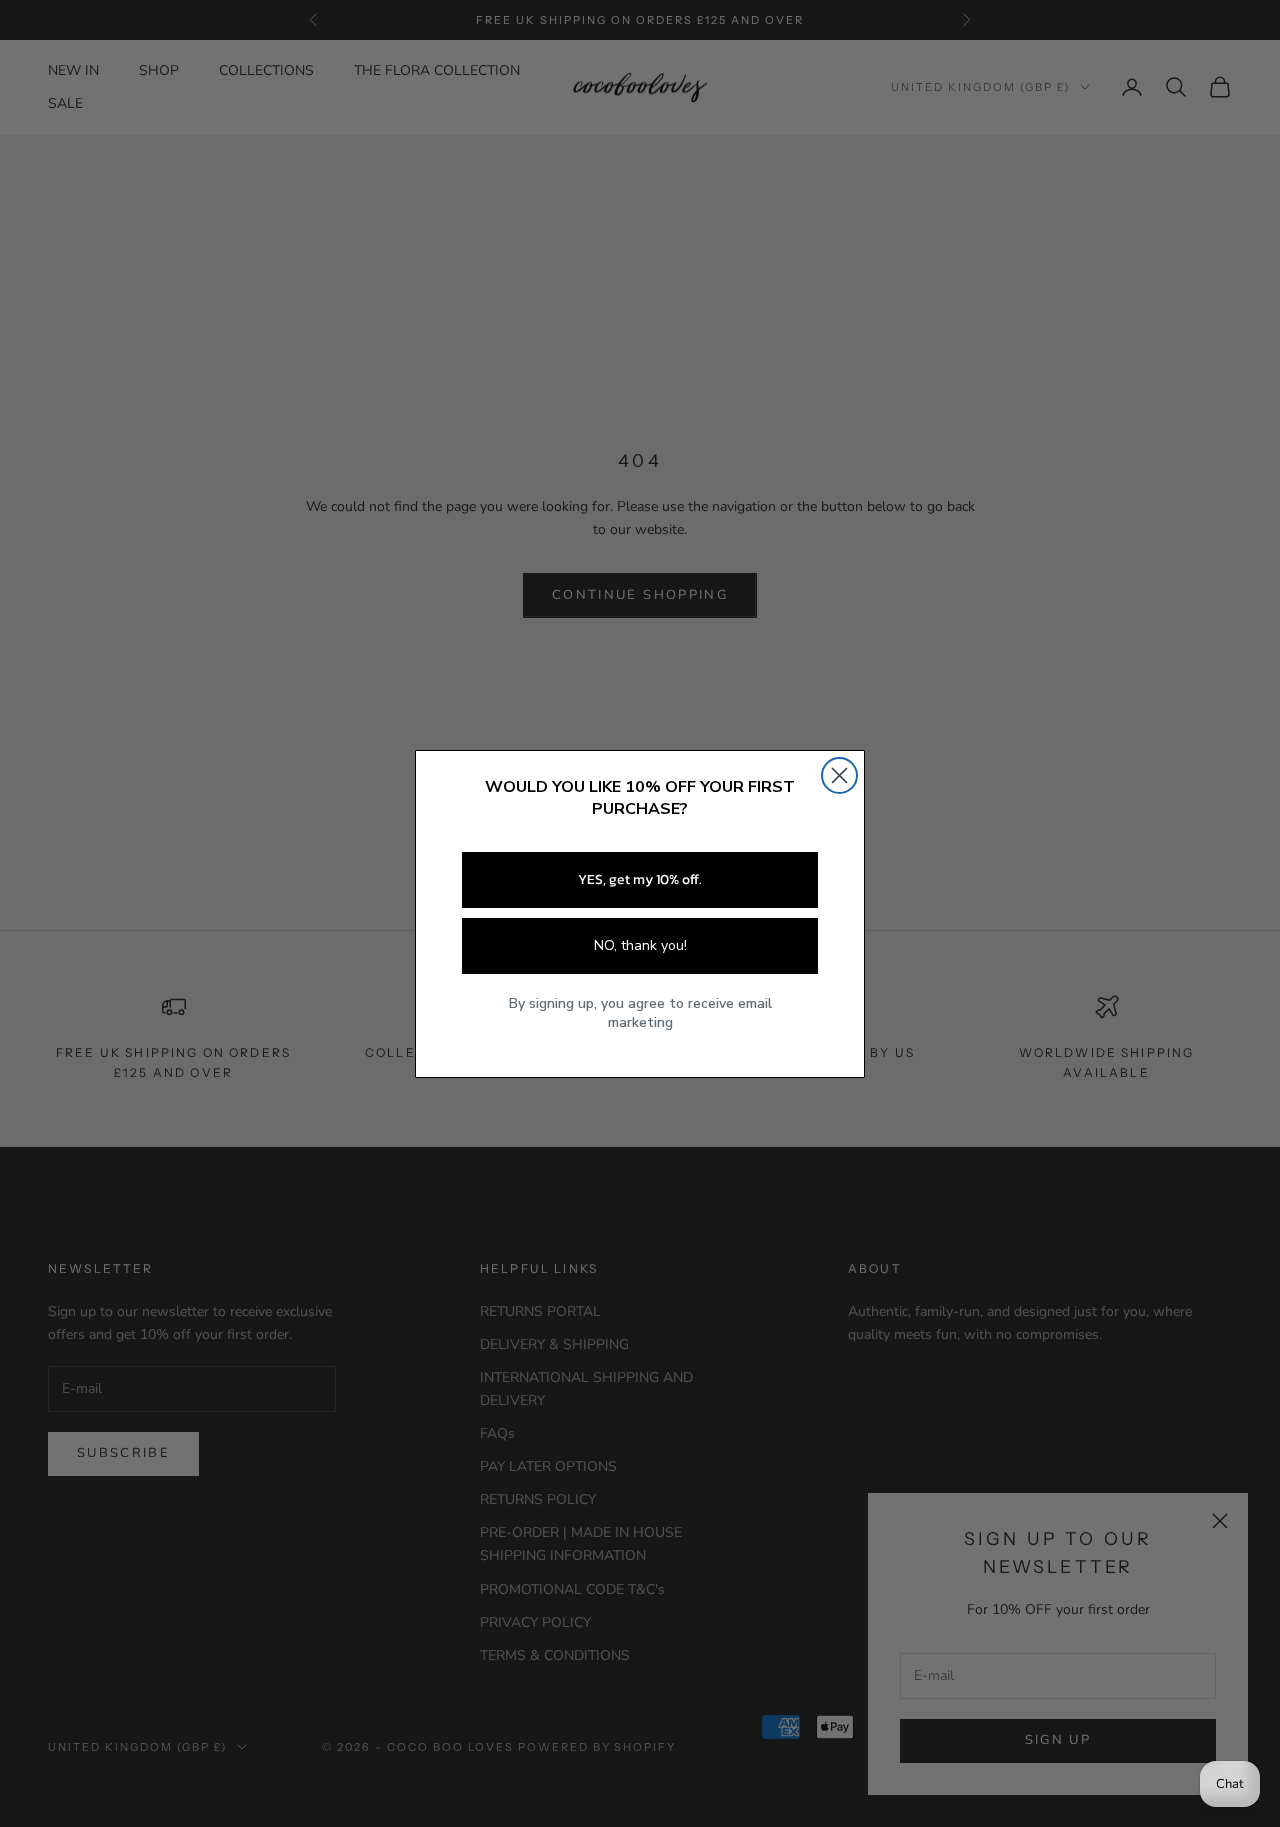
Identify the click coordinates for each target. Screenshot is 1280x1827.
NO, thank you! (640, 945)
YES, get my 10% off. (640, 879)
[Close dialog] (839, 775)
